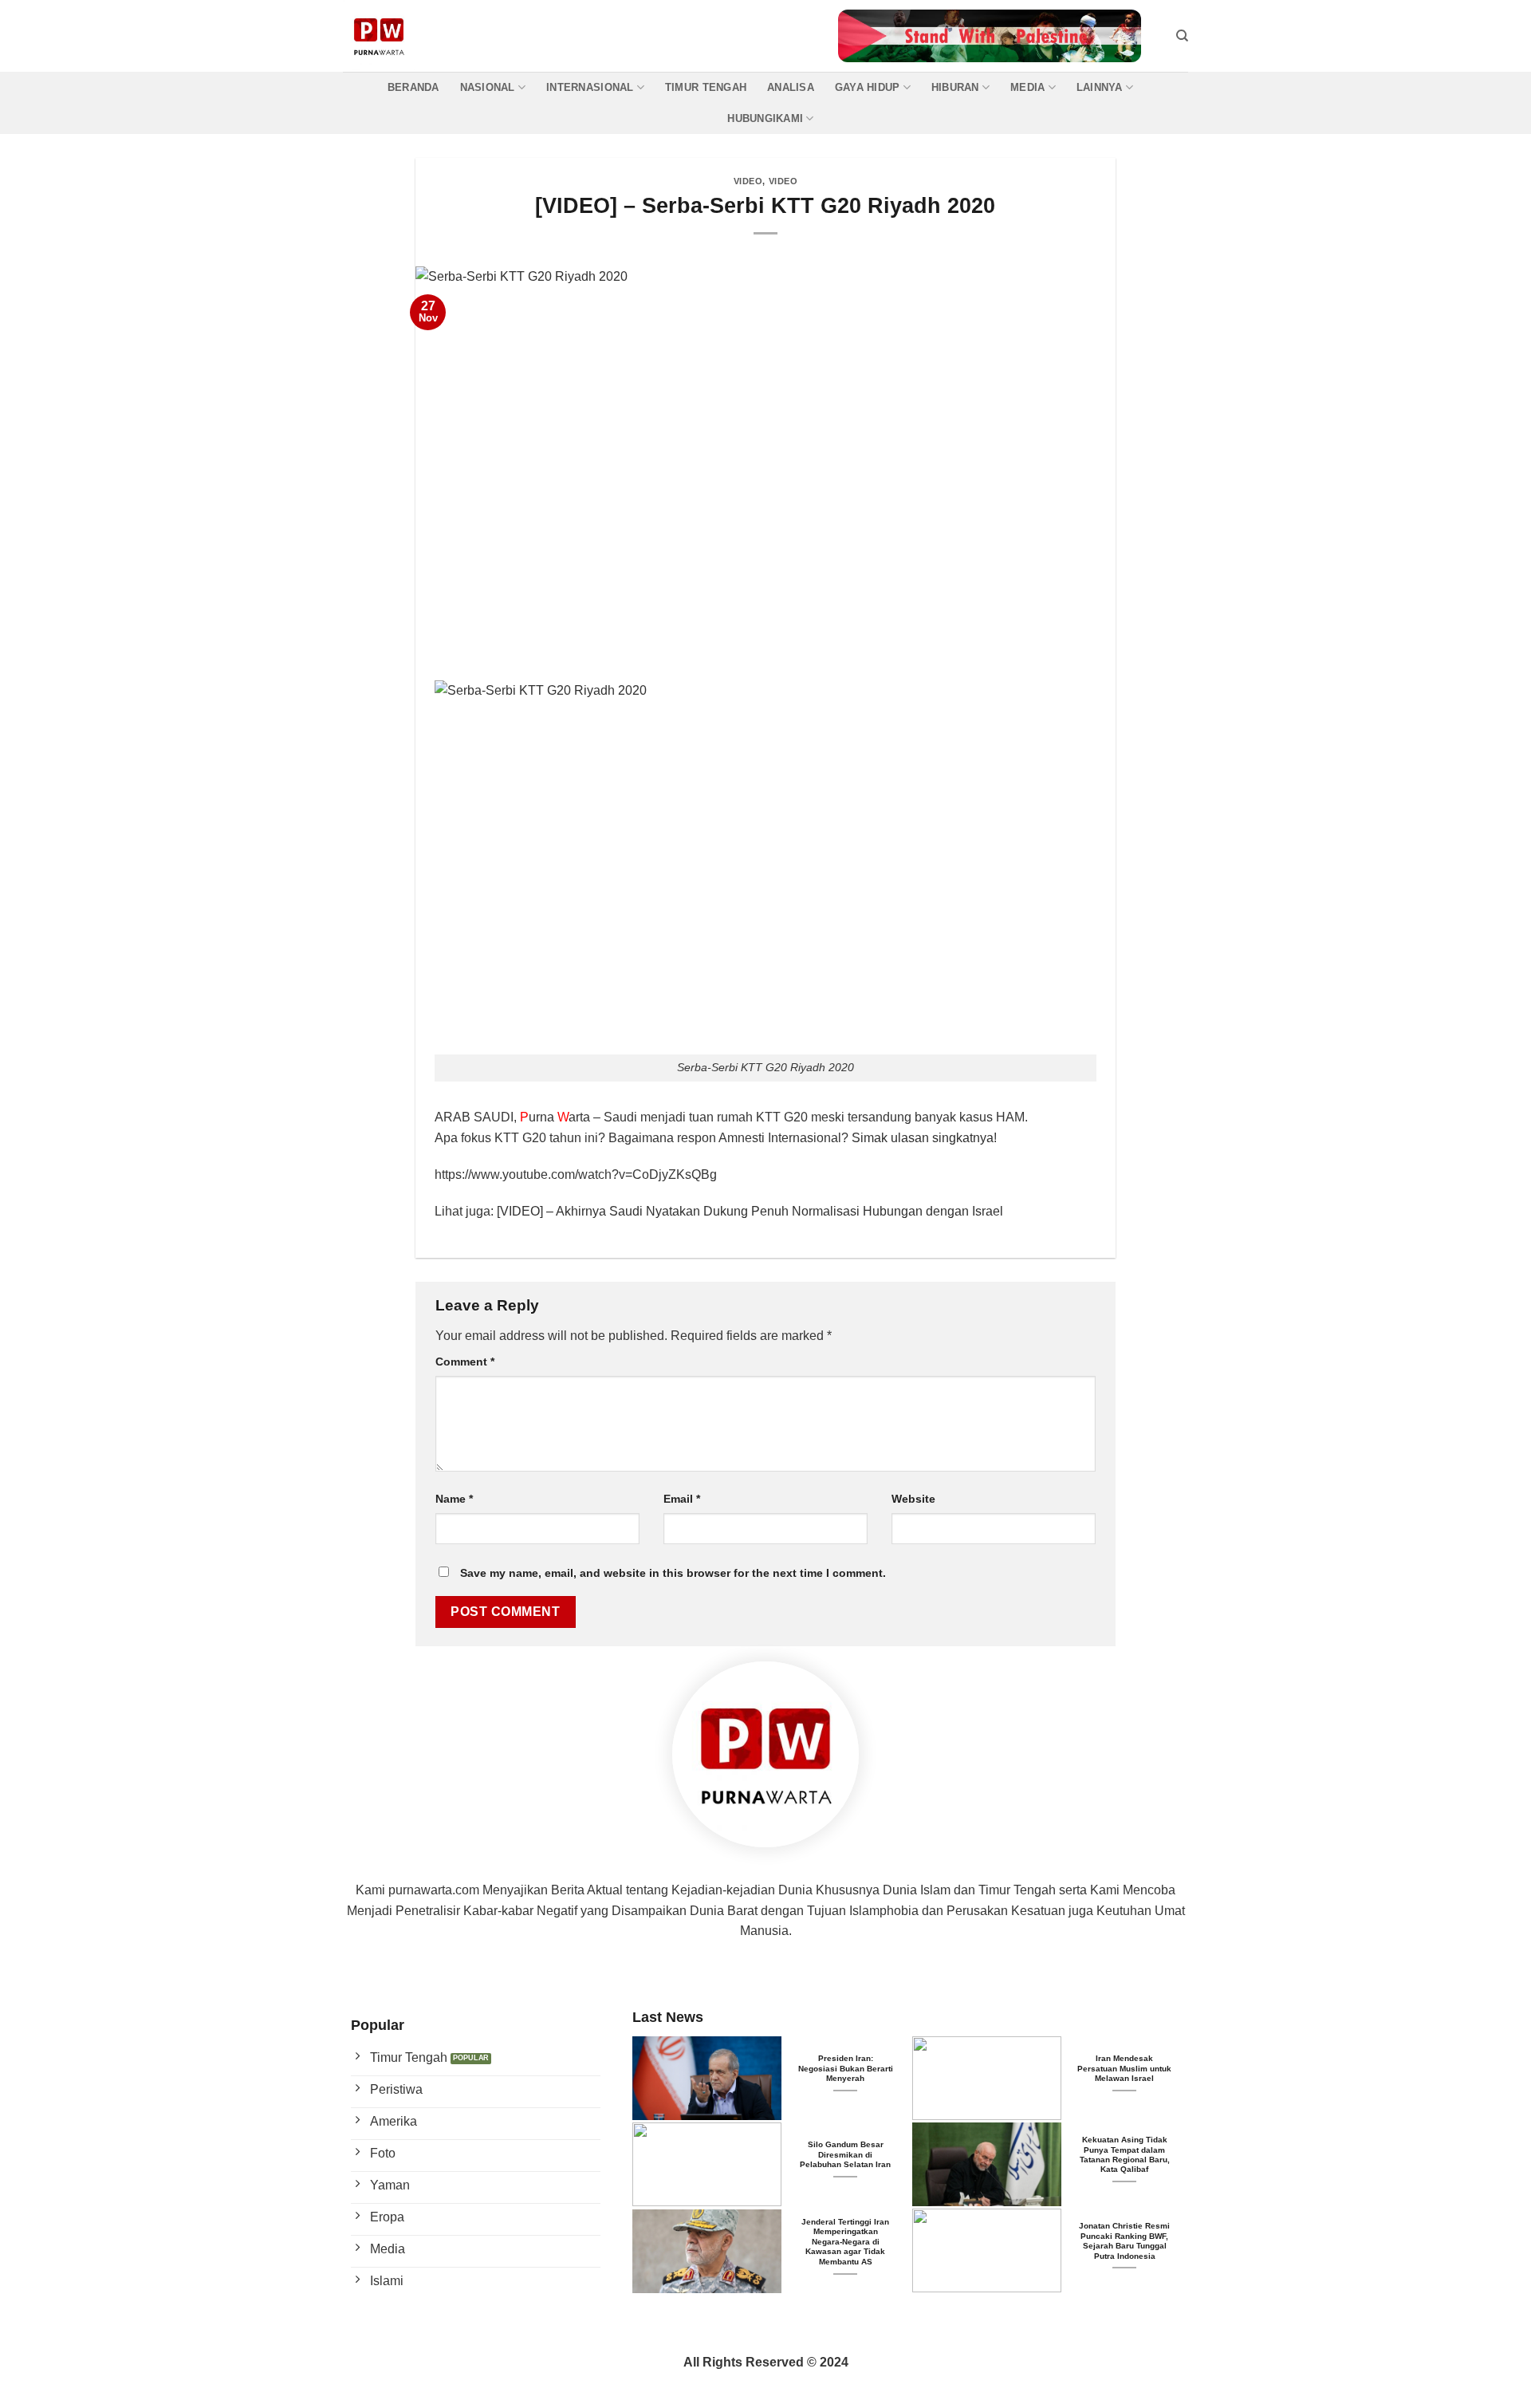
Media (1027, 87)
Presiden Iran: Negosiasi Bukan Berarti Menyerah (846, 2068)
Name (454, 1499)
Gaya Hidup (868, 87)
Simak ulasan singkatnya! (924, 1138)
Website (913, 1499)
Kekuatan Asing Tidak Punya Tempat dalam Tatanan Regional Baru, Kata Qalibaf (1125, 2154)
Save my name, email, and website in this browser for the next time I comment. (673, 1573)
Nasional (488, 87)
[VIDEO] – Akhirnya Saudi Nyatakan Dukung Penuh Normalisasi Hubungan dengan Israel (750, 1211)
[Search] (1182, 36)
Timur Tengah (706, 87)
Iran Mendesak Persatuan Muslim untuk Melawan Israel (1124, 2068)
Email (682, 1499)
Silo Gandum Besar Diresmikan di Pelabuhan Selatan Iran (845, 2154)
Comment (465, 1362)
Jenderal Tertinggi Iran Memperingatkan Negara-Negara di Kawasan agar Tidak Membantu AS (845, 2242)
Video (748, 181)
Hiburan (955, 87)
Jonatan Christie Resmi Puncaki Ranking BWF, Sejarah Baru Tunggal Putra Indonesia (1124, 2241)
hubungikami (765, 118)
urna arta (555, 1117)
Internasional (590, 87)
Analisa (791, 87)
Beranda (413, 87)
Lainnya (1100, 87)
